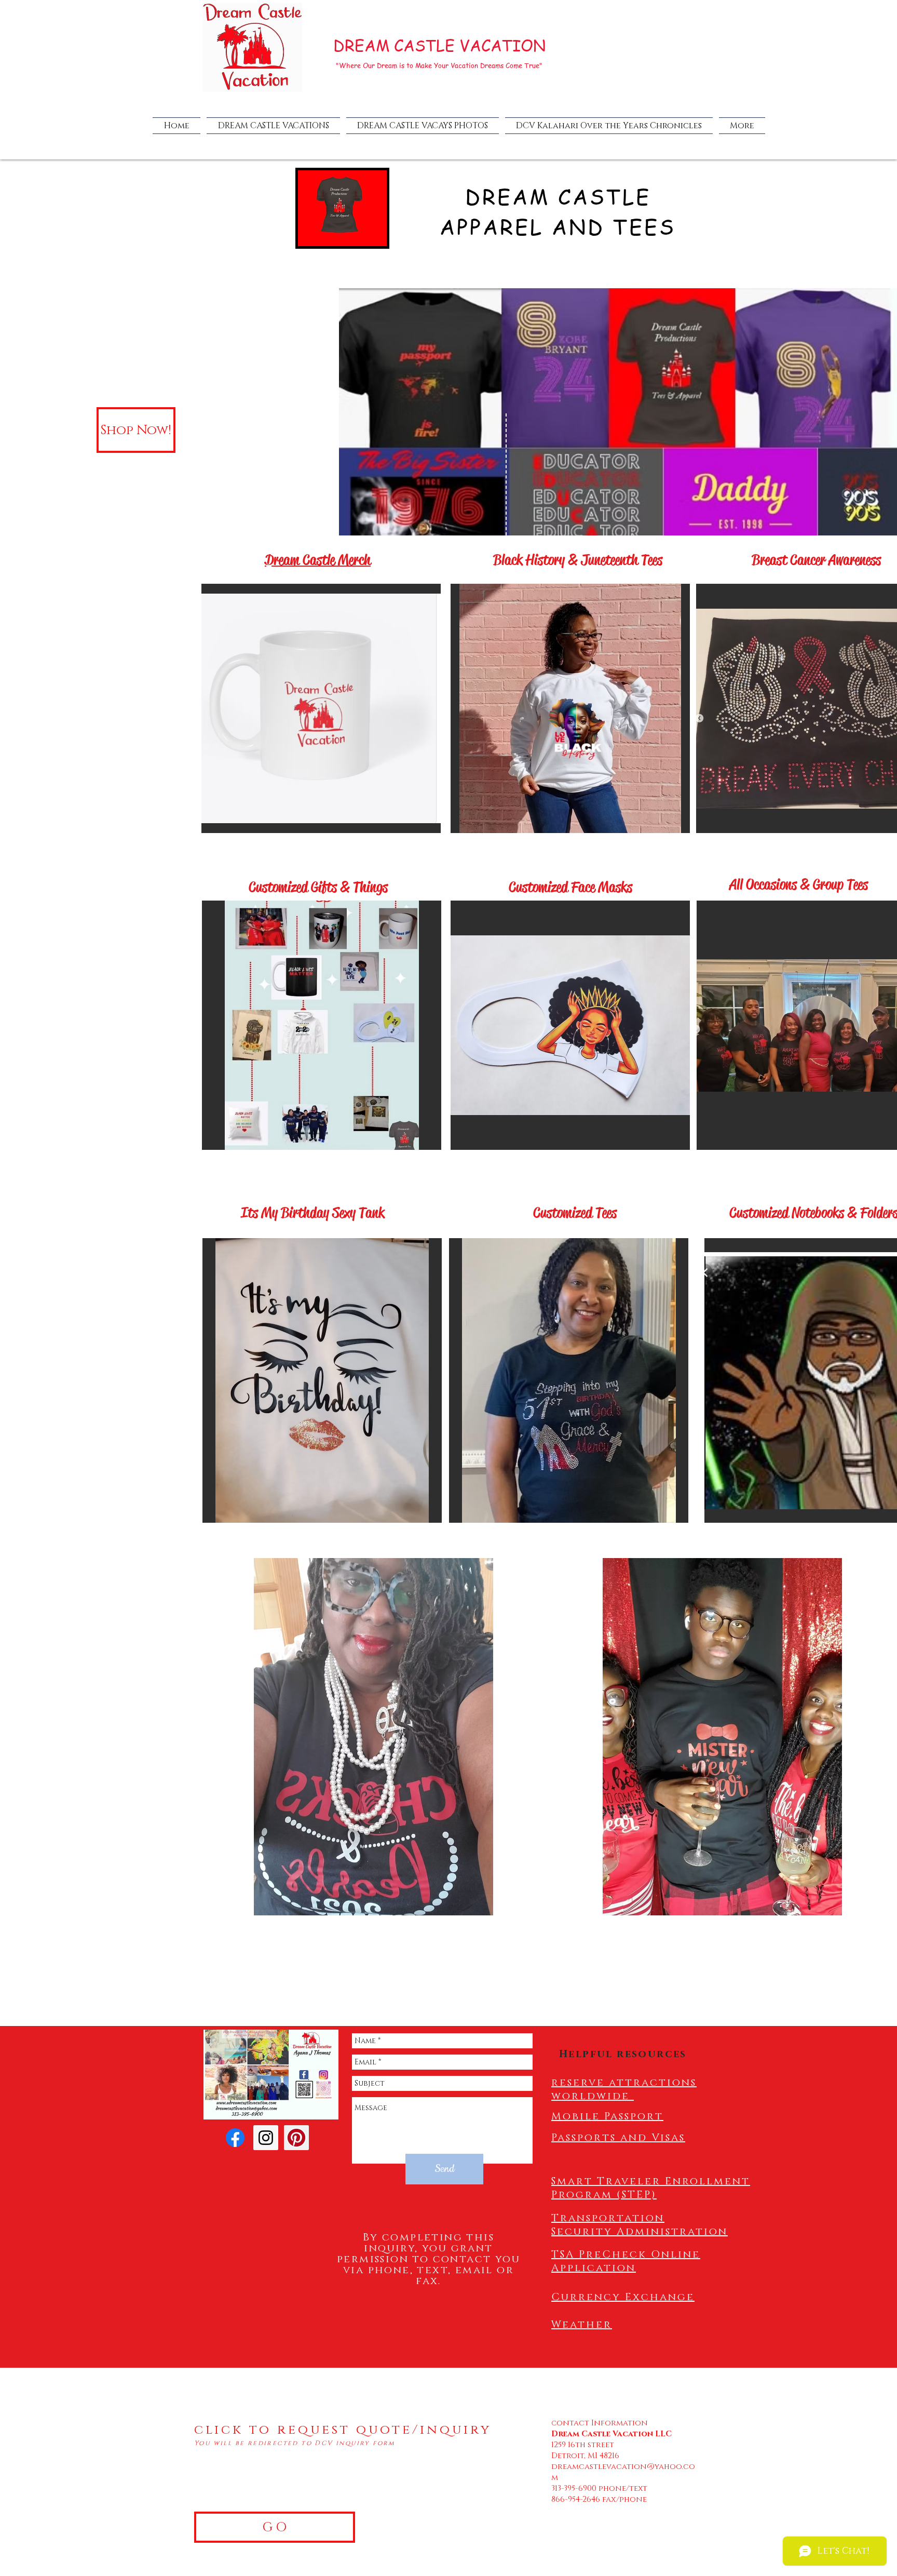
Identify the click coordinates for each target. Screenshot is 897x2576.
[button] (322, 1025)
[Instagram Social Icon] (266, 2138)
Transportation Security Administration (640, 2225)
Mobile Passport (607, 2116)
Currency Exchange (623, 2297)
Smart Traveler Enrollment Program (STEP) (651, 2188)
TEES (644, 226)
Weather (582, 2325)
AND (578, 226)
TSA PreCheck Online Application (626, 2261)
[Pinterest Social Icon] (296, 2138)
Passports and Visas (618, 2138)
